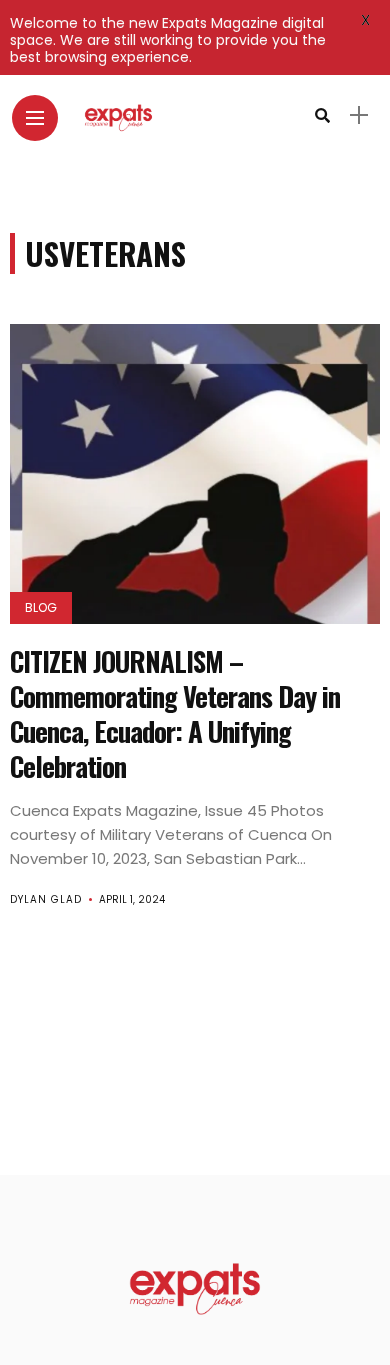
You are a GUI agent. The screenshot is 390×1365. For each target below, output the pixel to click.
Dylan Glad (46, 899)
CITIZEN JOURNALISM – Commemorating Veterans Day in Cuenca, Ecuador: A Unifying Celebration (175, 713)
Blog (41, 607)
